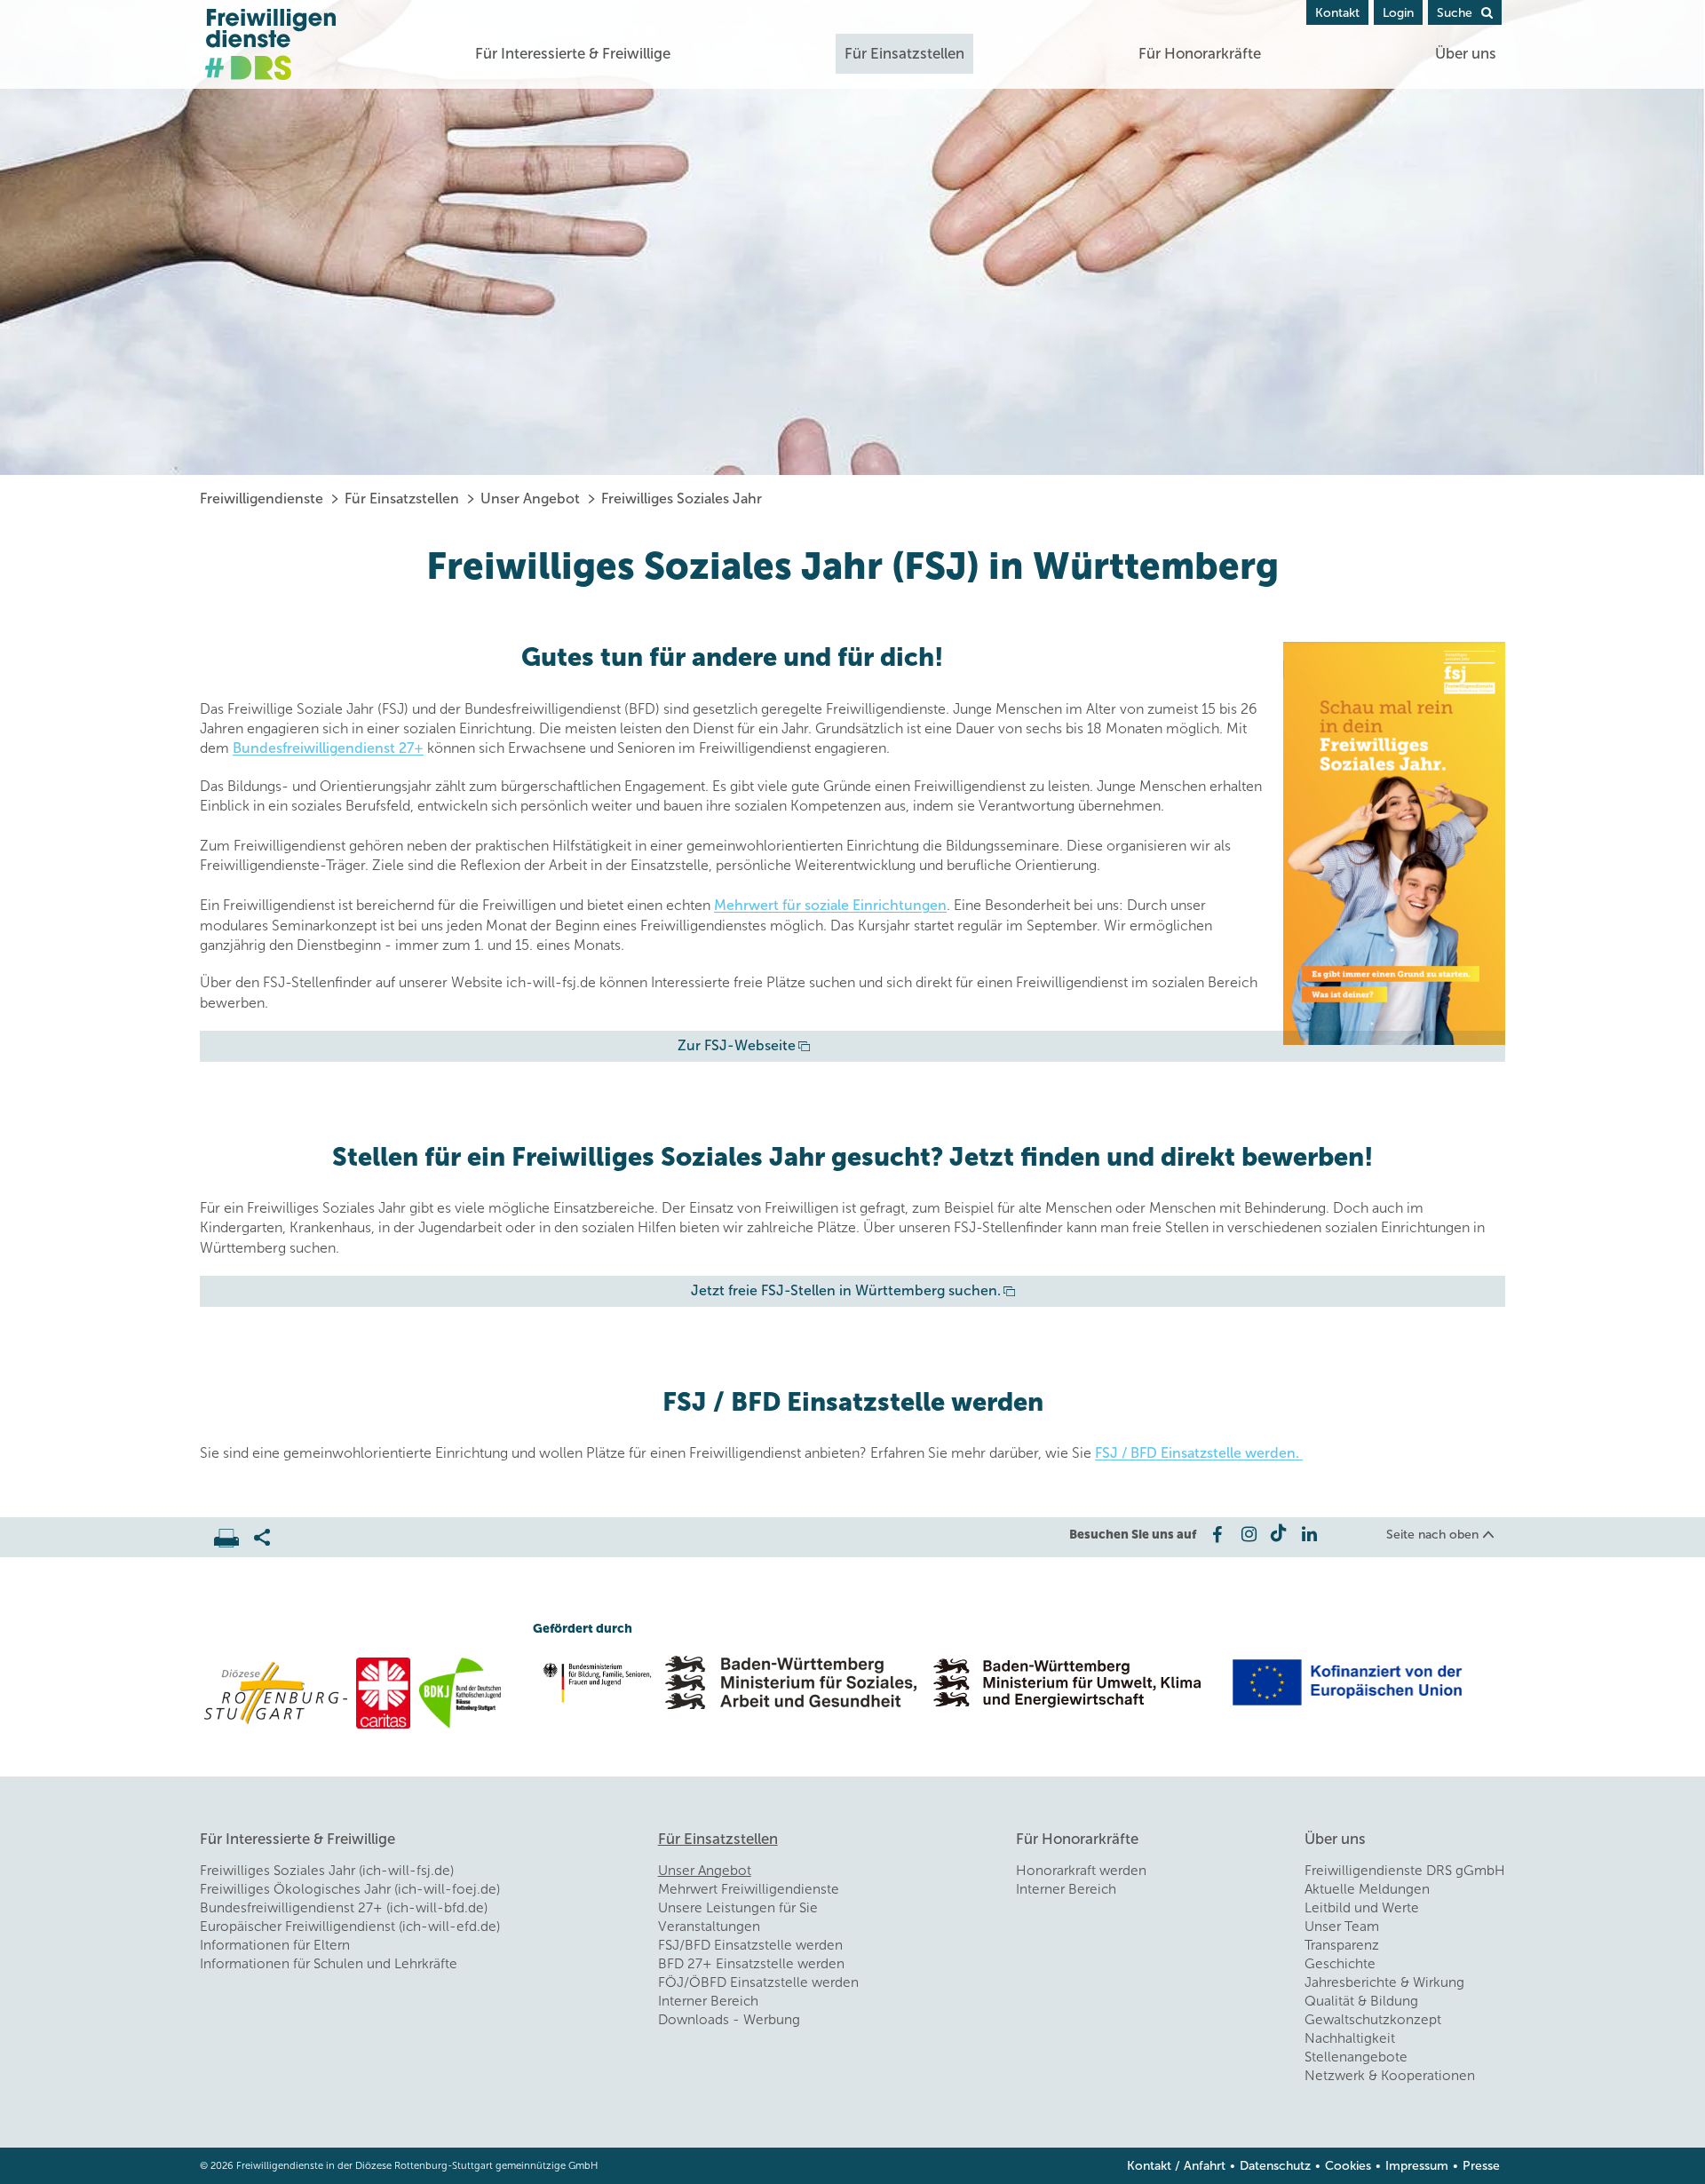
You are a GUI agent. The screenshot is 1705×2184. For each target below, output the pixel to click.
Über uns (1466, 53)
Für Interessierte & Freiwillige (573, 53)
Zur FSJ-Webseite (737, 1045)
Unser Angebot (530, 499)
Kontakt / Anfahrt (1176, 2166)
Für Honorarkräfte (1200, 53)
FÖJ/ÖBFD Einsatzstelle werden (758, 1982)
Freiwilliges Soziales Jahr (682, 499)
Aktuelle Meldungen (1367, 1889)
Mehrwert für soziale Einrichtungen (830, 905)
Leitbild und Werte (1362, 1908)
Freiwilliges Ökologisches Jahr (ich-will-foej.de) (350, 1889)
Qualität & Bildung (1361, 2001)
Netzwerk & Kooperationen (1390, 2076)
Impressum (1417, 2166)
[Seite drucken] (234, 1533)
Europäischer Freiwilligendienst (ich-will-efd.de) (350, 1927)
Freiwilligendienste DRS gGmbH (1405, 1871)
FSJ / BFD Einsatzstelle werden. (1199, 1453)
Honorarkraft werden (1081, 1871)
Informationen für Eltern (275, 1945)
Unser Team (1342, 1927)
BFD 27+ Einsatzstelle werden (751, 1964)
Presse (1481, 2166)
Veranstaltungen (709, 1927)
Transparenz (1342, 1945)
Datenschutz (1275, 2166)
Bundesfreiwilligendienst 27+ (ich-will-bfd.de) (344, 1908)
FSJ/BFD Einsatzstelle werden (750, 1945)
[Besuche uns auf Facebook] (1216, 1534)
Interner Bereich (708, 2001)
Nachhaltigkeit (1350, 2038)
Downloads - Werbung (729, 2020)
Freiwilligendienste (262, 499)
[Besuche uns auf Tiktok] (1278, 1534)
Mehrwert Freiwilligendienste (749, 1889)
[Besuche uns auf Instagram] (1247, 1534)
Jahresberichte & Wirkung (1384, 1982)
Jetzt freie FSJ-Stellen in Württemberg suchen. (846, 1290)
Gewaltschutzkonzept (1373, 2020)
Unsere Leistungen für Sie (738, 1908)
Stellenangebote (1356, 2057)
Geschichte (1340, 1964)
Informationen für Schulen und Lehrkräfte (329, 1964)
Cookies (1348, 2166)
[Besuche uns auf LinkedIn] (1309, 1534)
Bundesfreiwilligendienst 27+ (328, 748)
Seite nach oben (1432, 1535)
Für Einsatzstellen (904, 53)
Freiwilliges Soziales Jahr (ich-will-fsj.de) (327, 1871)
